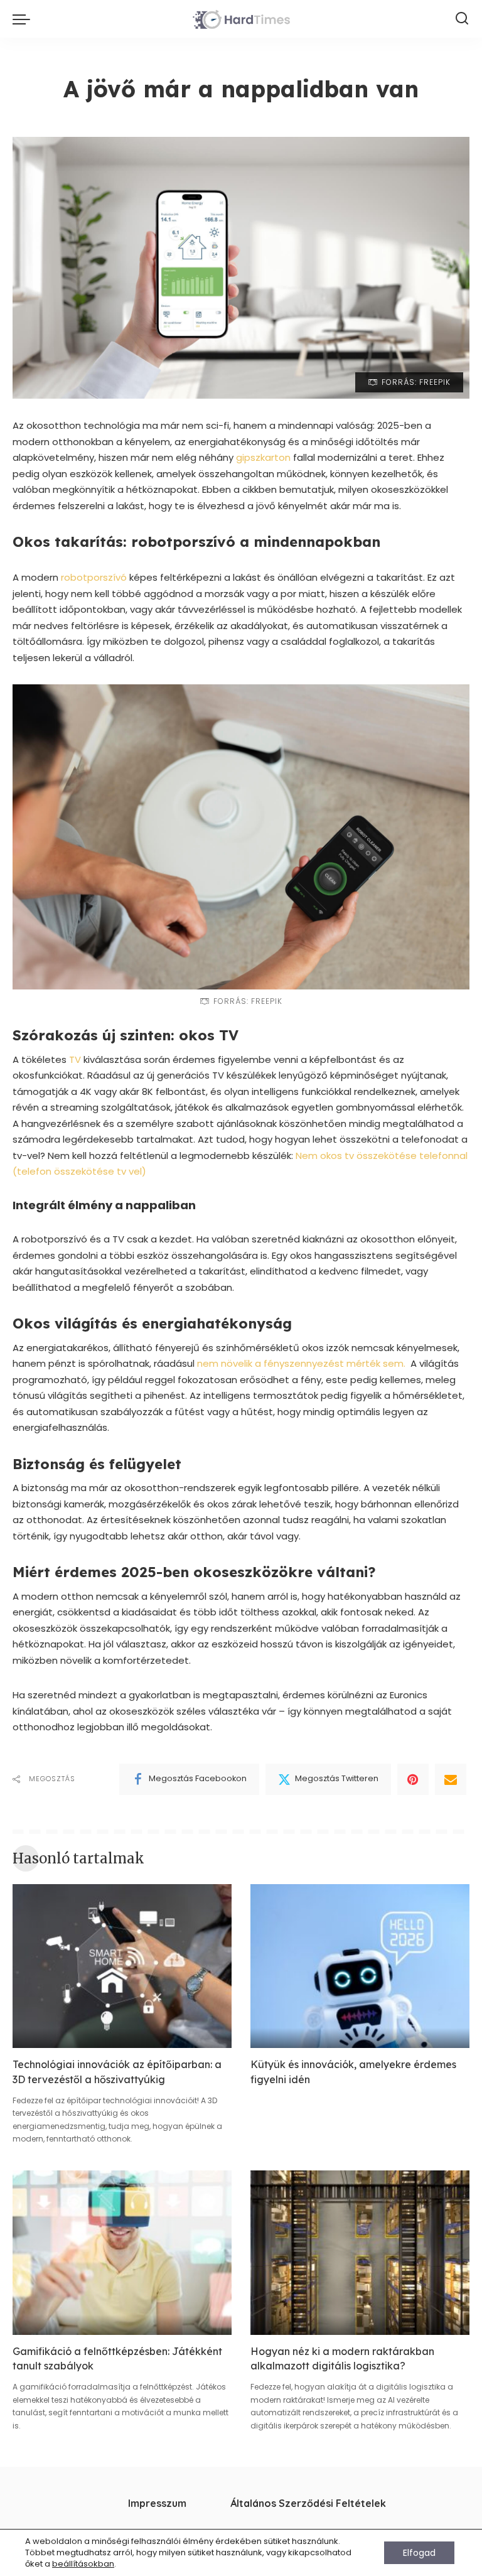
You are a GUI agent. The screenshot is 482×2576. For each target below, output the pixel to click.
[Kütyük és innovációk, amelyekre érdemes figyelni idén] (360, 1966)
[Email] (451, 1779)
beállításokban (83, 2564)
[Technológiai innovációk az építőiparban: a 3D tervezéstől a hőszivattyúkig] (122, 1966)
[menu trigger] (24, 19)
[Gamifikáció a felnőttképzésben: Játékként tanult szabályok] (122, 2253)
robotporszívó (94, 577)
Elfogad (419, 2553)
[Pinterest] (413, 1779)
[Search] (462, 19)
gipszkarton (263, 457)
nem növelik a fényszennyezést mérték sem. (301, 1363)
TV (75, 1059)
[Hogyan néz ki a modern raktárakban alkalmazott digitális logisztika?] (360, 2253)
